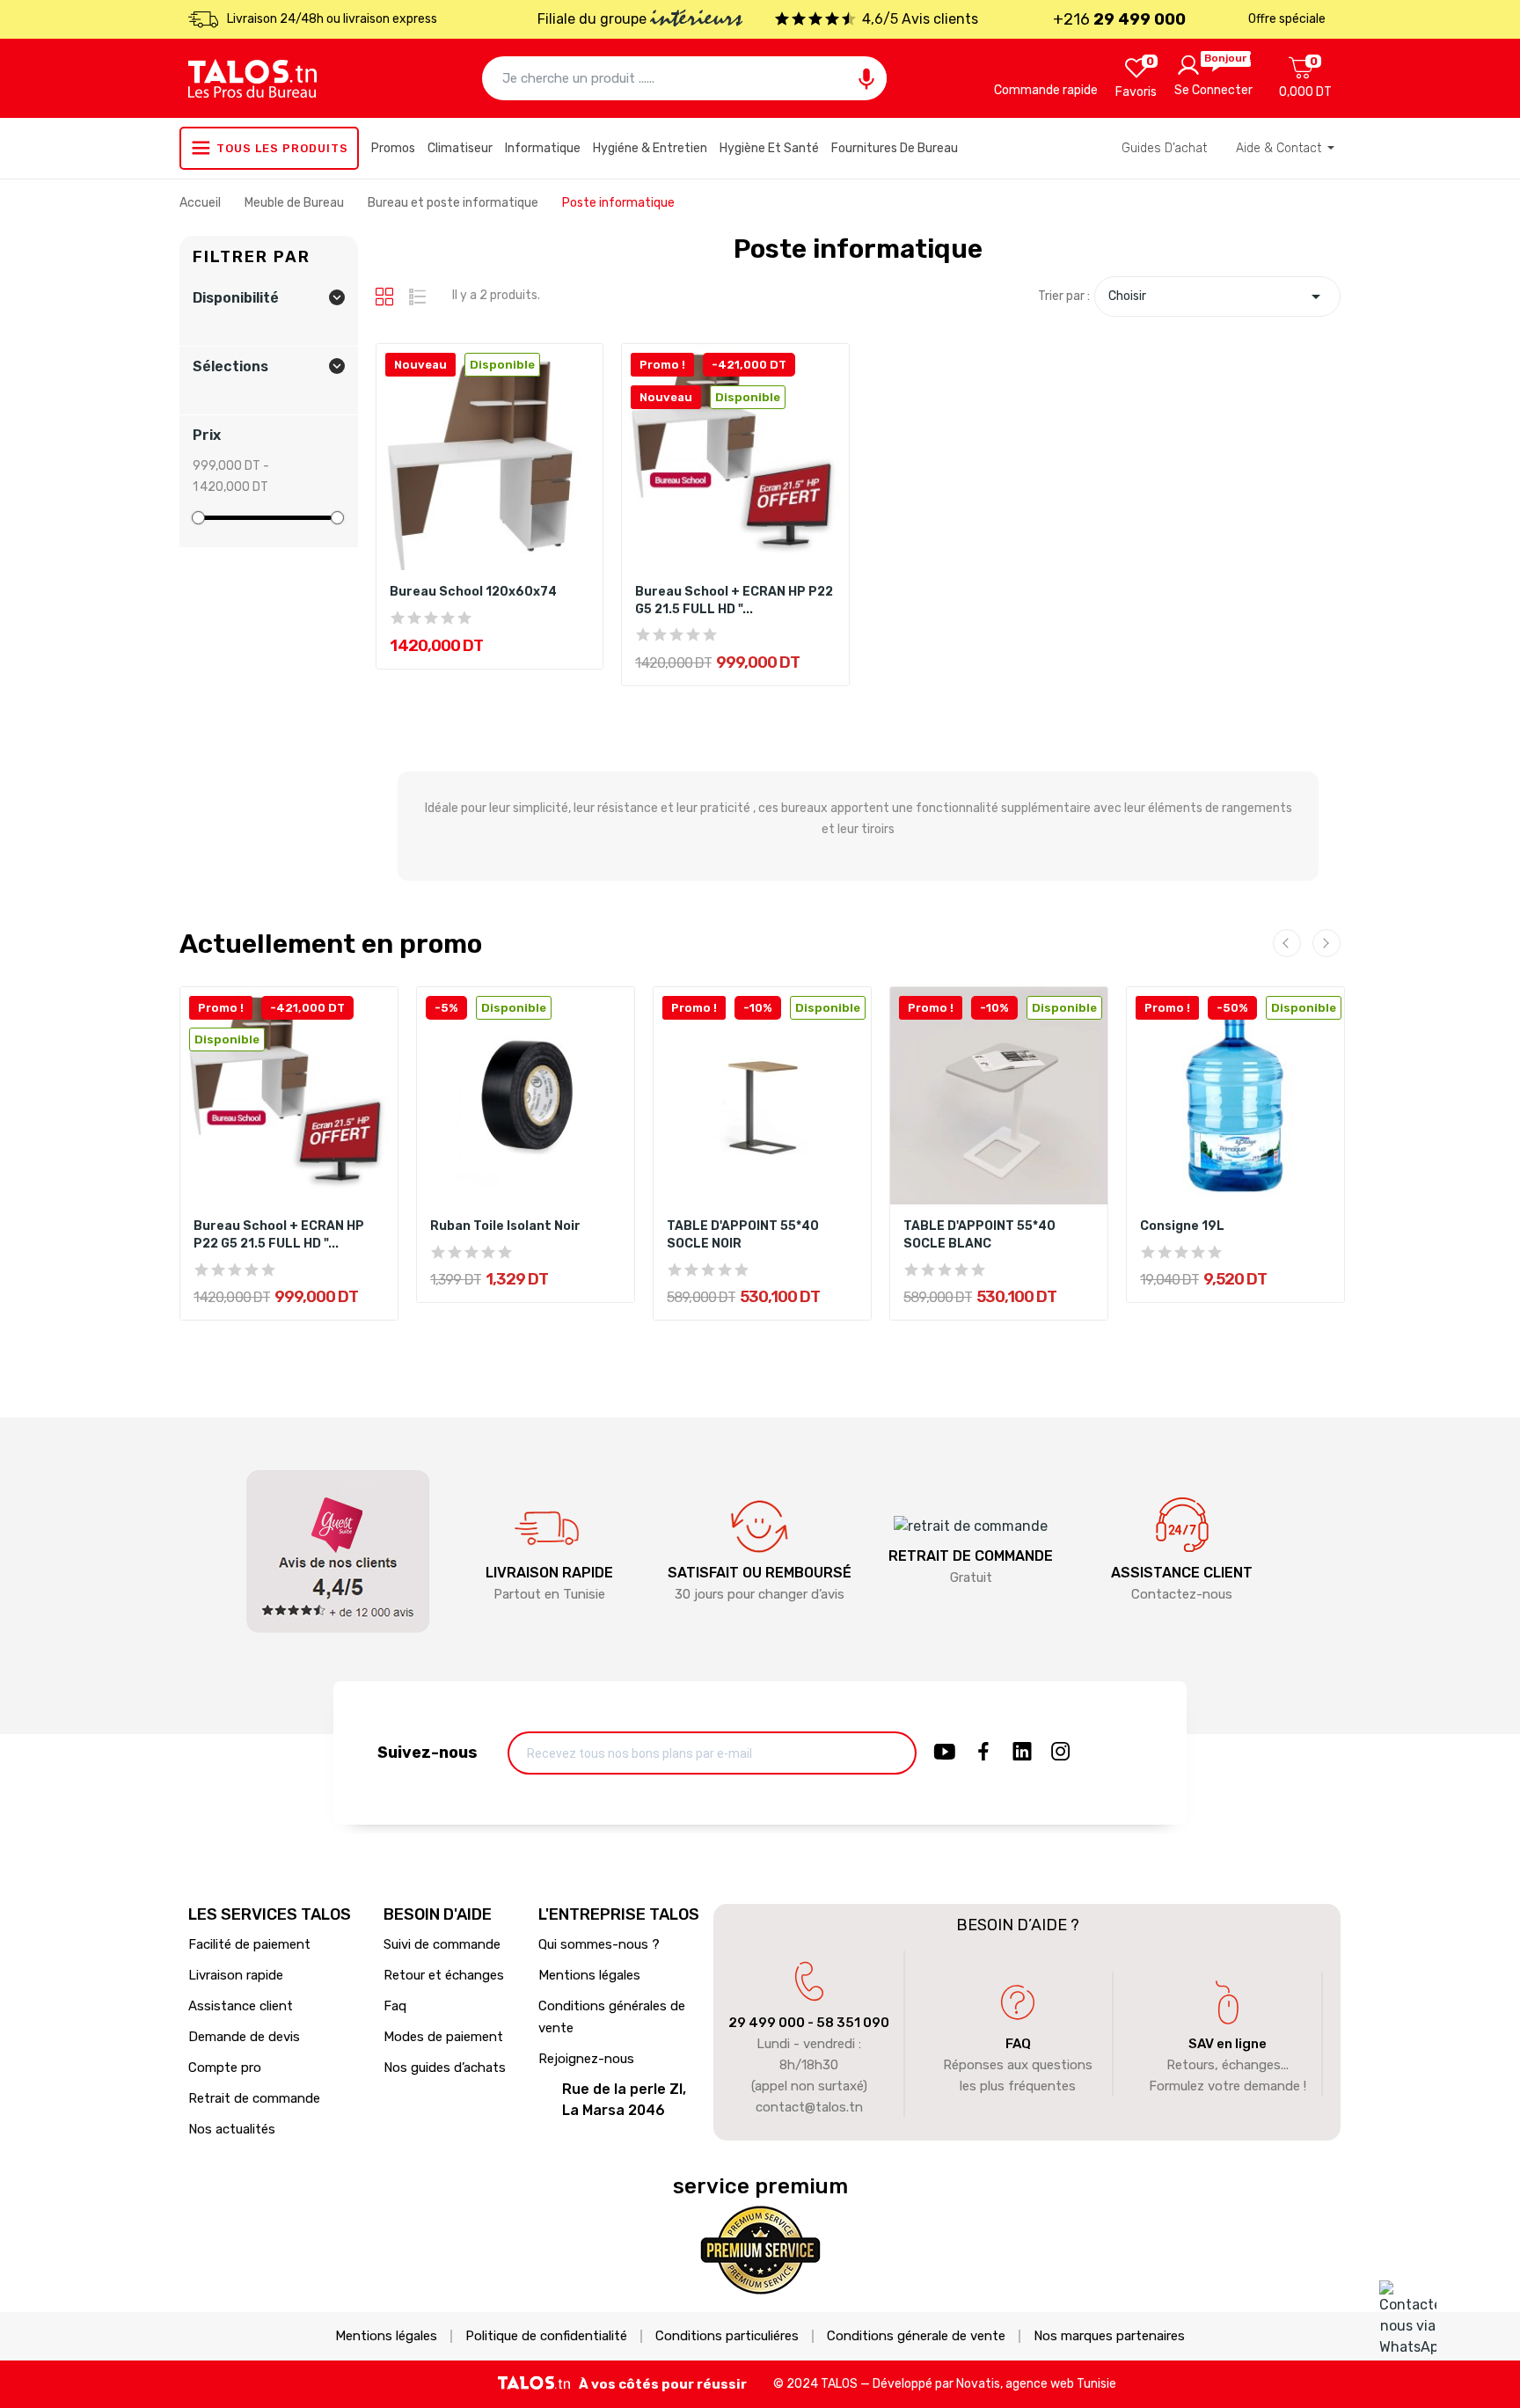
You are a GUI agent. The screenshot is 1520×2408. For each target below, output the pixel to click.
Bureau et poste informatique (454, 203)
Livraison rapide (236, 1975)
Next (1326, 943)
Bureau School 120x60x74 (473, 592)
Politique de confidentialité (546, 2336)
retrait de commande (971, 1556)
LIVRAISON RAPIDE (549, 1573)
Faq (395, 2006)
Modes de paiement (443, 2037)
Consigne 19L (1182, 1226)
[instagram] (1061, 1753)
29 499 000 (767, 2023)
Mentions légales (589, 1975)
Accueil (201, 203)
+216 (1119, 19)
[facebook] (983, 1753)
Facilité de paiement (249, 1944)
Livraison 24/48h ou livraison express (332, 19)
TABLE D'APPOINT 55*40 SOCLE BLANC (979, 1235)
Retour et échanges (444, 1975)
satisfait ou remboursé (760, 1573)
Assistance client (241, 2006)
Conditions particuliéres (727, 2336)
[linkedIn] (1022, 1753)
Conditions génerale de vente (916, 2336)
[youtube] (945, 1753)
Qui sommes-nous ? (599, 1944)
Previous (1287, 943)
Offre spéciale (1287, 19)
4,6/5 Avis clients (920, 19)
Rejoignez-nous (586, 2059)
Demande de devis (244, 2037)
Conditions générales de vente (612, 2017)
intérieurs (696, 20)
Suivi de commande (442, 1944)
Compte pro (225, 2068)
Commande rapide (1046, 90)
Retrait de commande (254, 2098)
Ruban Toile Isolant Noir (505, 1226)
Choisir (1217, 296)
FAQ (1018, 2044)
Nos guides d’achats (445, 2068)
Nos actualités (232, 2129)
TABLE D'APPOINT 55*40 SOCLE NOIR (743, 1235)
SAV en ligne (1228, 2044)
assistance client (1182, 1573)
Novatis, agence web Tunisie (1036, 2384)
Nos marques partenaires (1109, 2336)
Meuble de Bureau (296, 203)
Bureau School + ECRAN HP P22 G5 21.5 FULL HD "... (734, 600)
